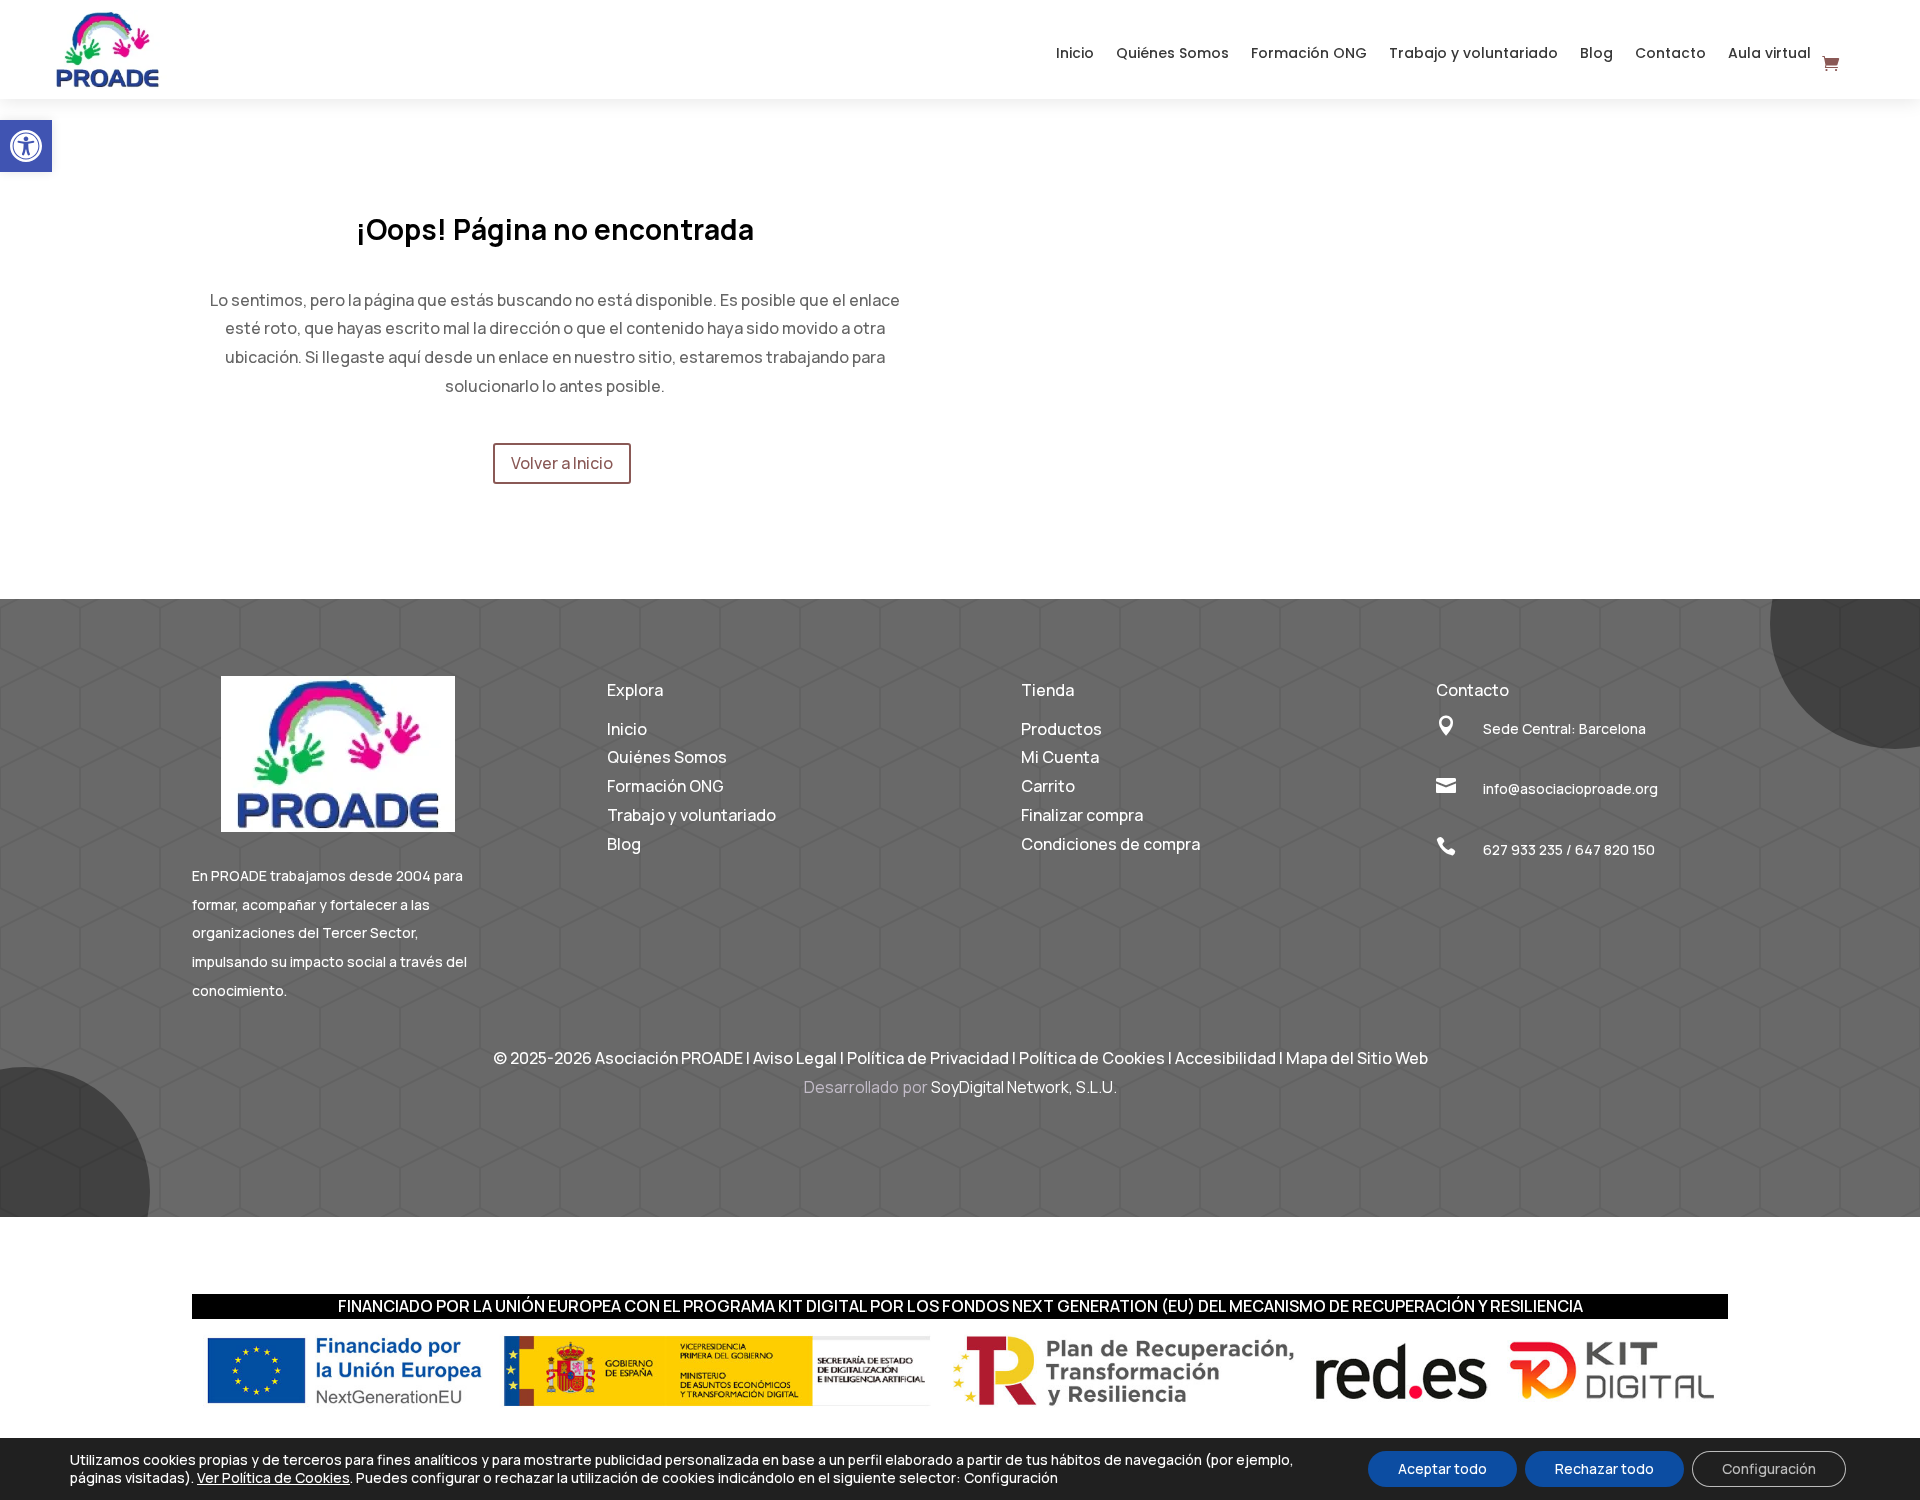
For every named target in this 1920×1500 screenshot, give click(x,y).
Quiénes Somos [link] (1172, 54)
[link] (26, 146)
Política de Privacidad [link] (928, 1058)
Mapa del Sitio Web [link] (1357, 1058)
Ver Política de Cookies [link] (273, 1477)
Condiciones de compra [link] (1110, 844)
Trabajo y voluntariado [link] (1473, 54)
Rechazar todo (1604, 1468)
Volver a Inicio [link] (562, 463)
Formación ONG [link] (1309, 54)
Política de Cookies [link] (1093, 1058)
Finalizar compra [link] (1082, 815)
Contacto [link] (1670, 54)
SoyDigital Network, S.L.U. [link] (1024, 1087)
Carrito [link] (1048, 786)
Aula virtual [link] (1769, 54)
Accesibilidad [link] (1225, 1058)
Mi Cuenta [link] (1060, 757)
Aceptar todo (1442, 1468)
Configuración (1769, 1468)
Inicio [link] (1075, 54)
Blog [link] (1596, 54)
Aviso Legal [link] (795, 1058)
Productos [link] (1061, 729)
